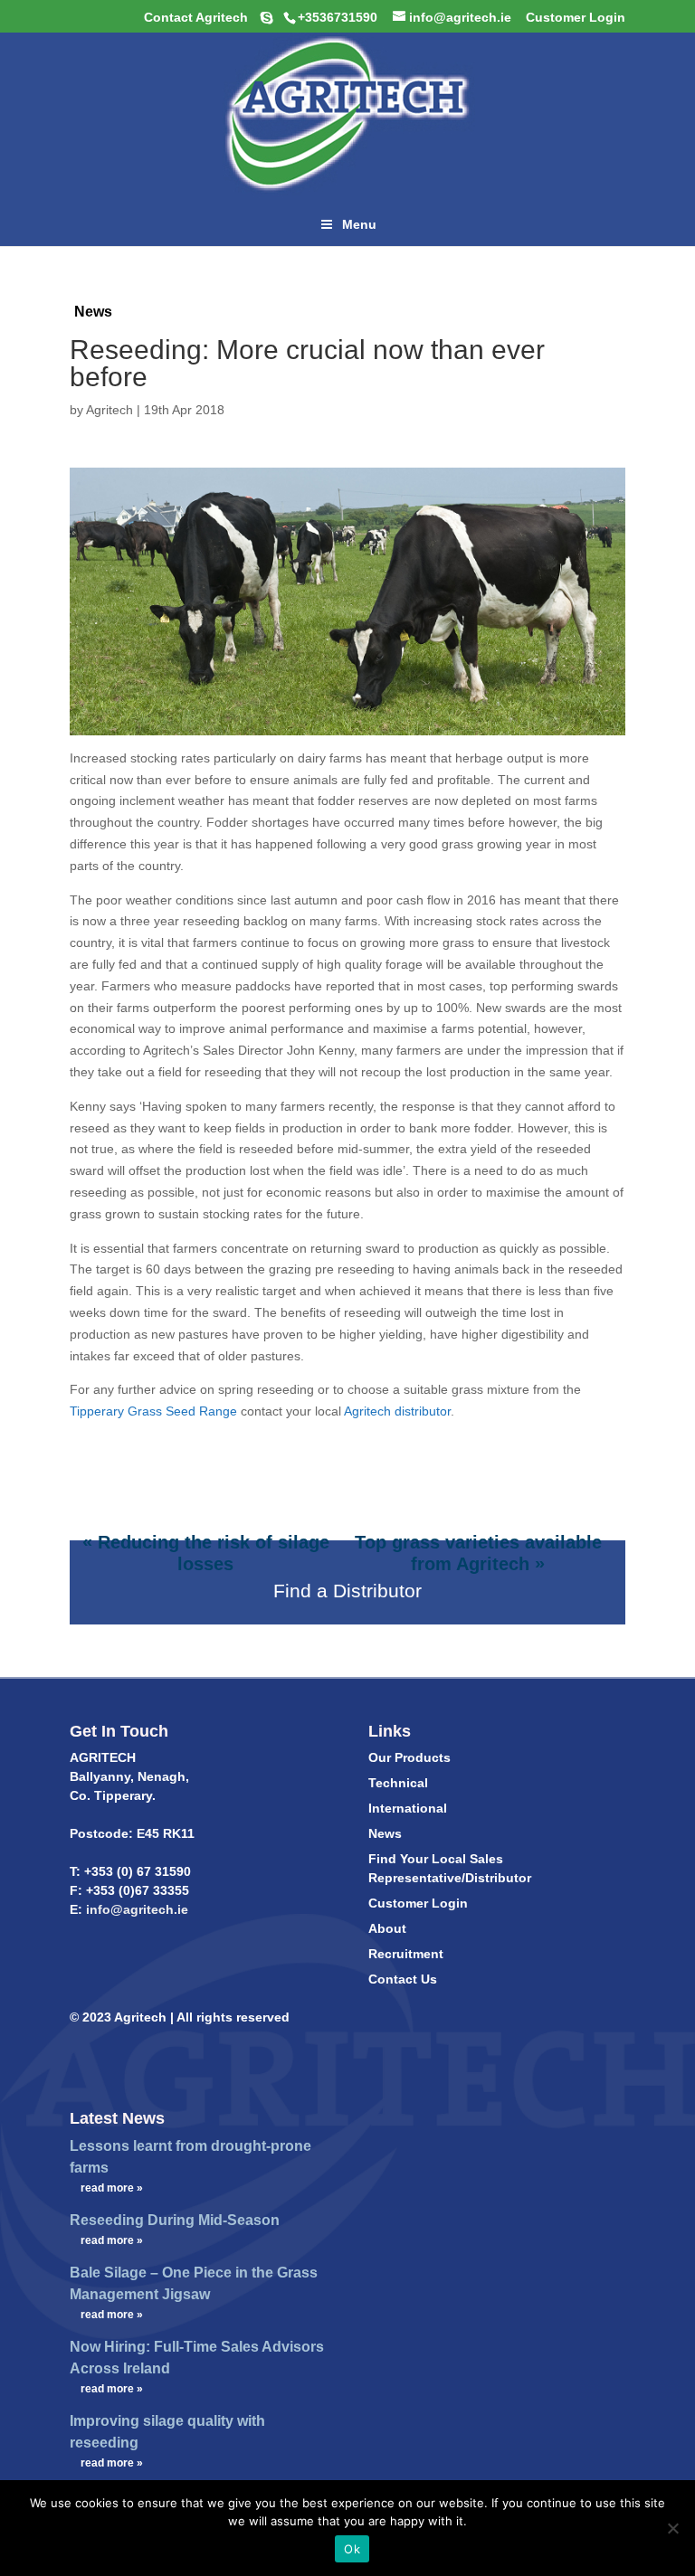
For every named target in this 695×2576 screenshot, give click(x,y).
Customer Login (418, 1903)
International (408, 1808)
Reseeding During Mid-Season (175, 2220)
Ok (352, 2549)
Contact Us (403, 1979)
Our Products (409, 1757)
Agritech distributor (397, 1411)
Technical (398, 1783)
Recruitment (406, 1954)
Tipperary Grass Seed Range (153, 1411)
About (387, 1928)
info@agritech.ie (135, 1909)
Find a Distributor (347, 1591)
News (93, 312)
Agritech (109, 410)
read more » (112, 2188)
